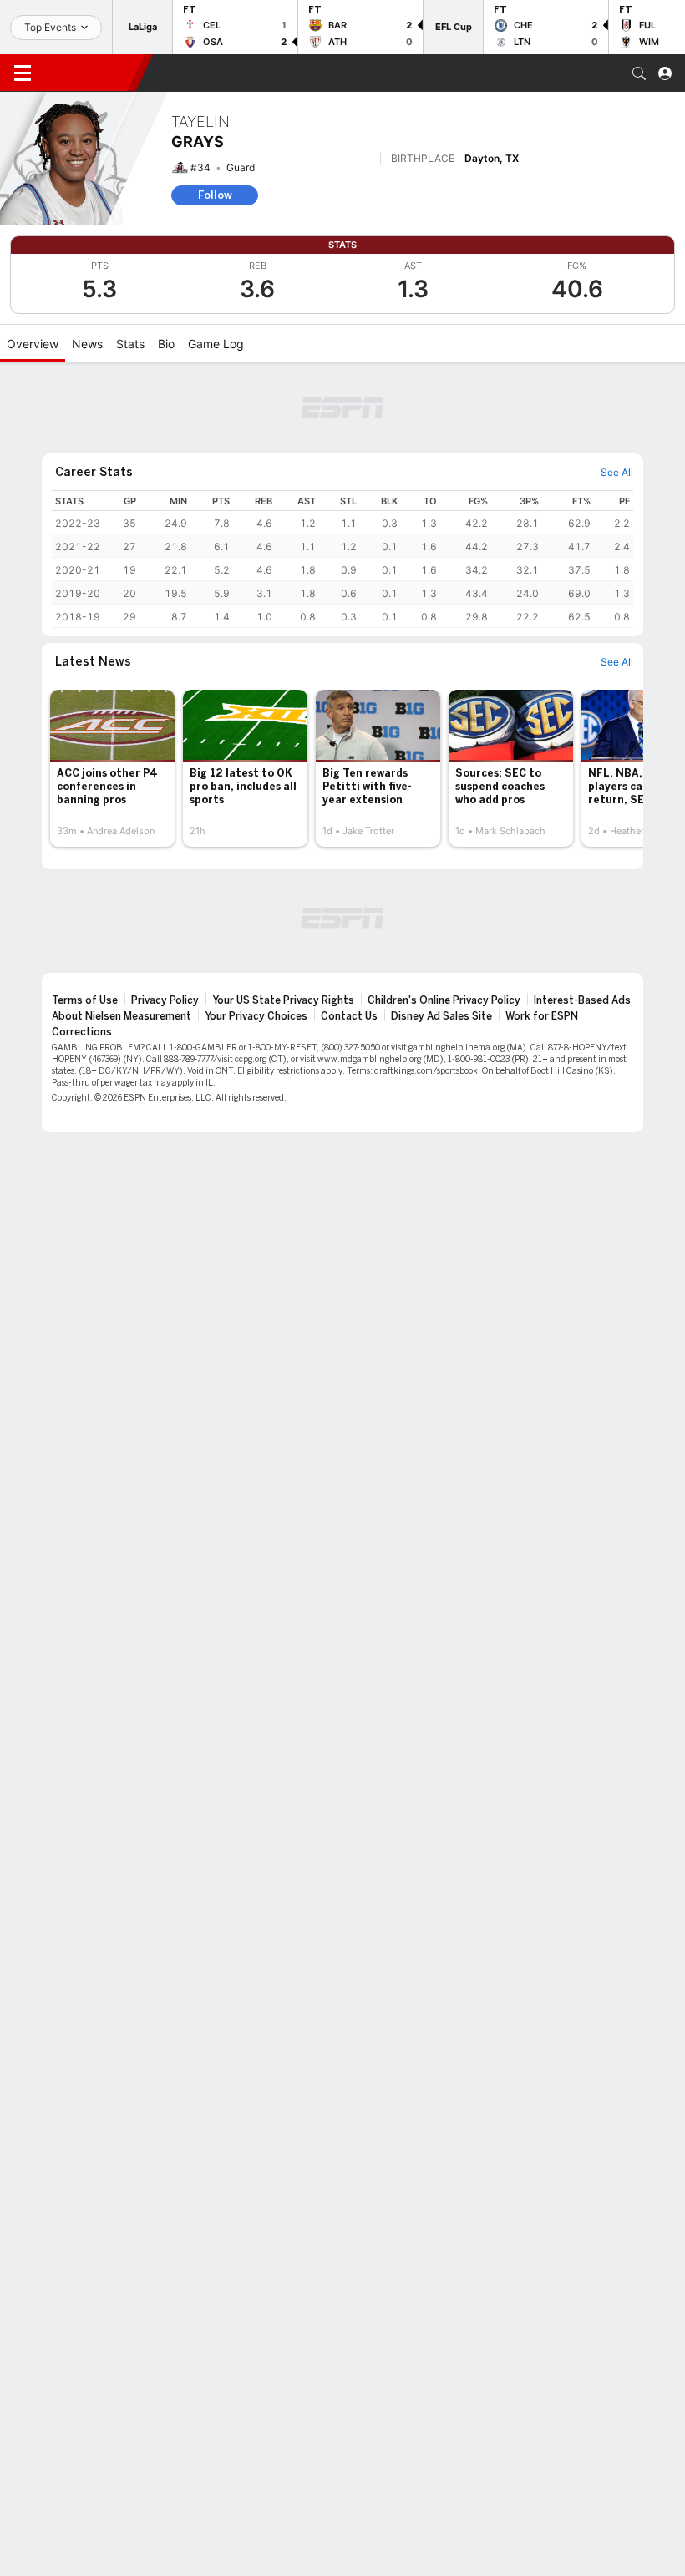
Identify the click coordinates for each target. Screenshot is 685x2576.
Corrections (82, 1032)
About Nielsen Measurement (122, 1016)
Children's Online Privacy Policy (444, 1000)
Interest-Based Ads (582, 1000)
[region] (369, 559)
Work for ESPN (542, 1016)
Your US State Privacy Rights (283, 1000)
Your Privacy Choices (256, 1016)
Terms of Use (85, 1000)
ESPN (90, 73)
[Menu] (23, 73)
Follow (215, 195)
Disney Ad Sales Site (441, 1016)
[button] (639, 73)
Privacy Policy (165, 1000)
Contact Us (349, 1016)
